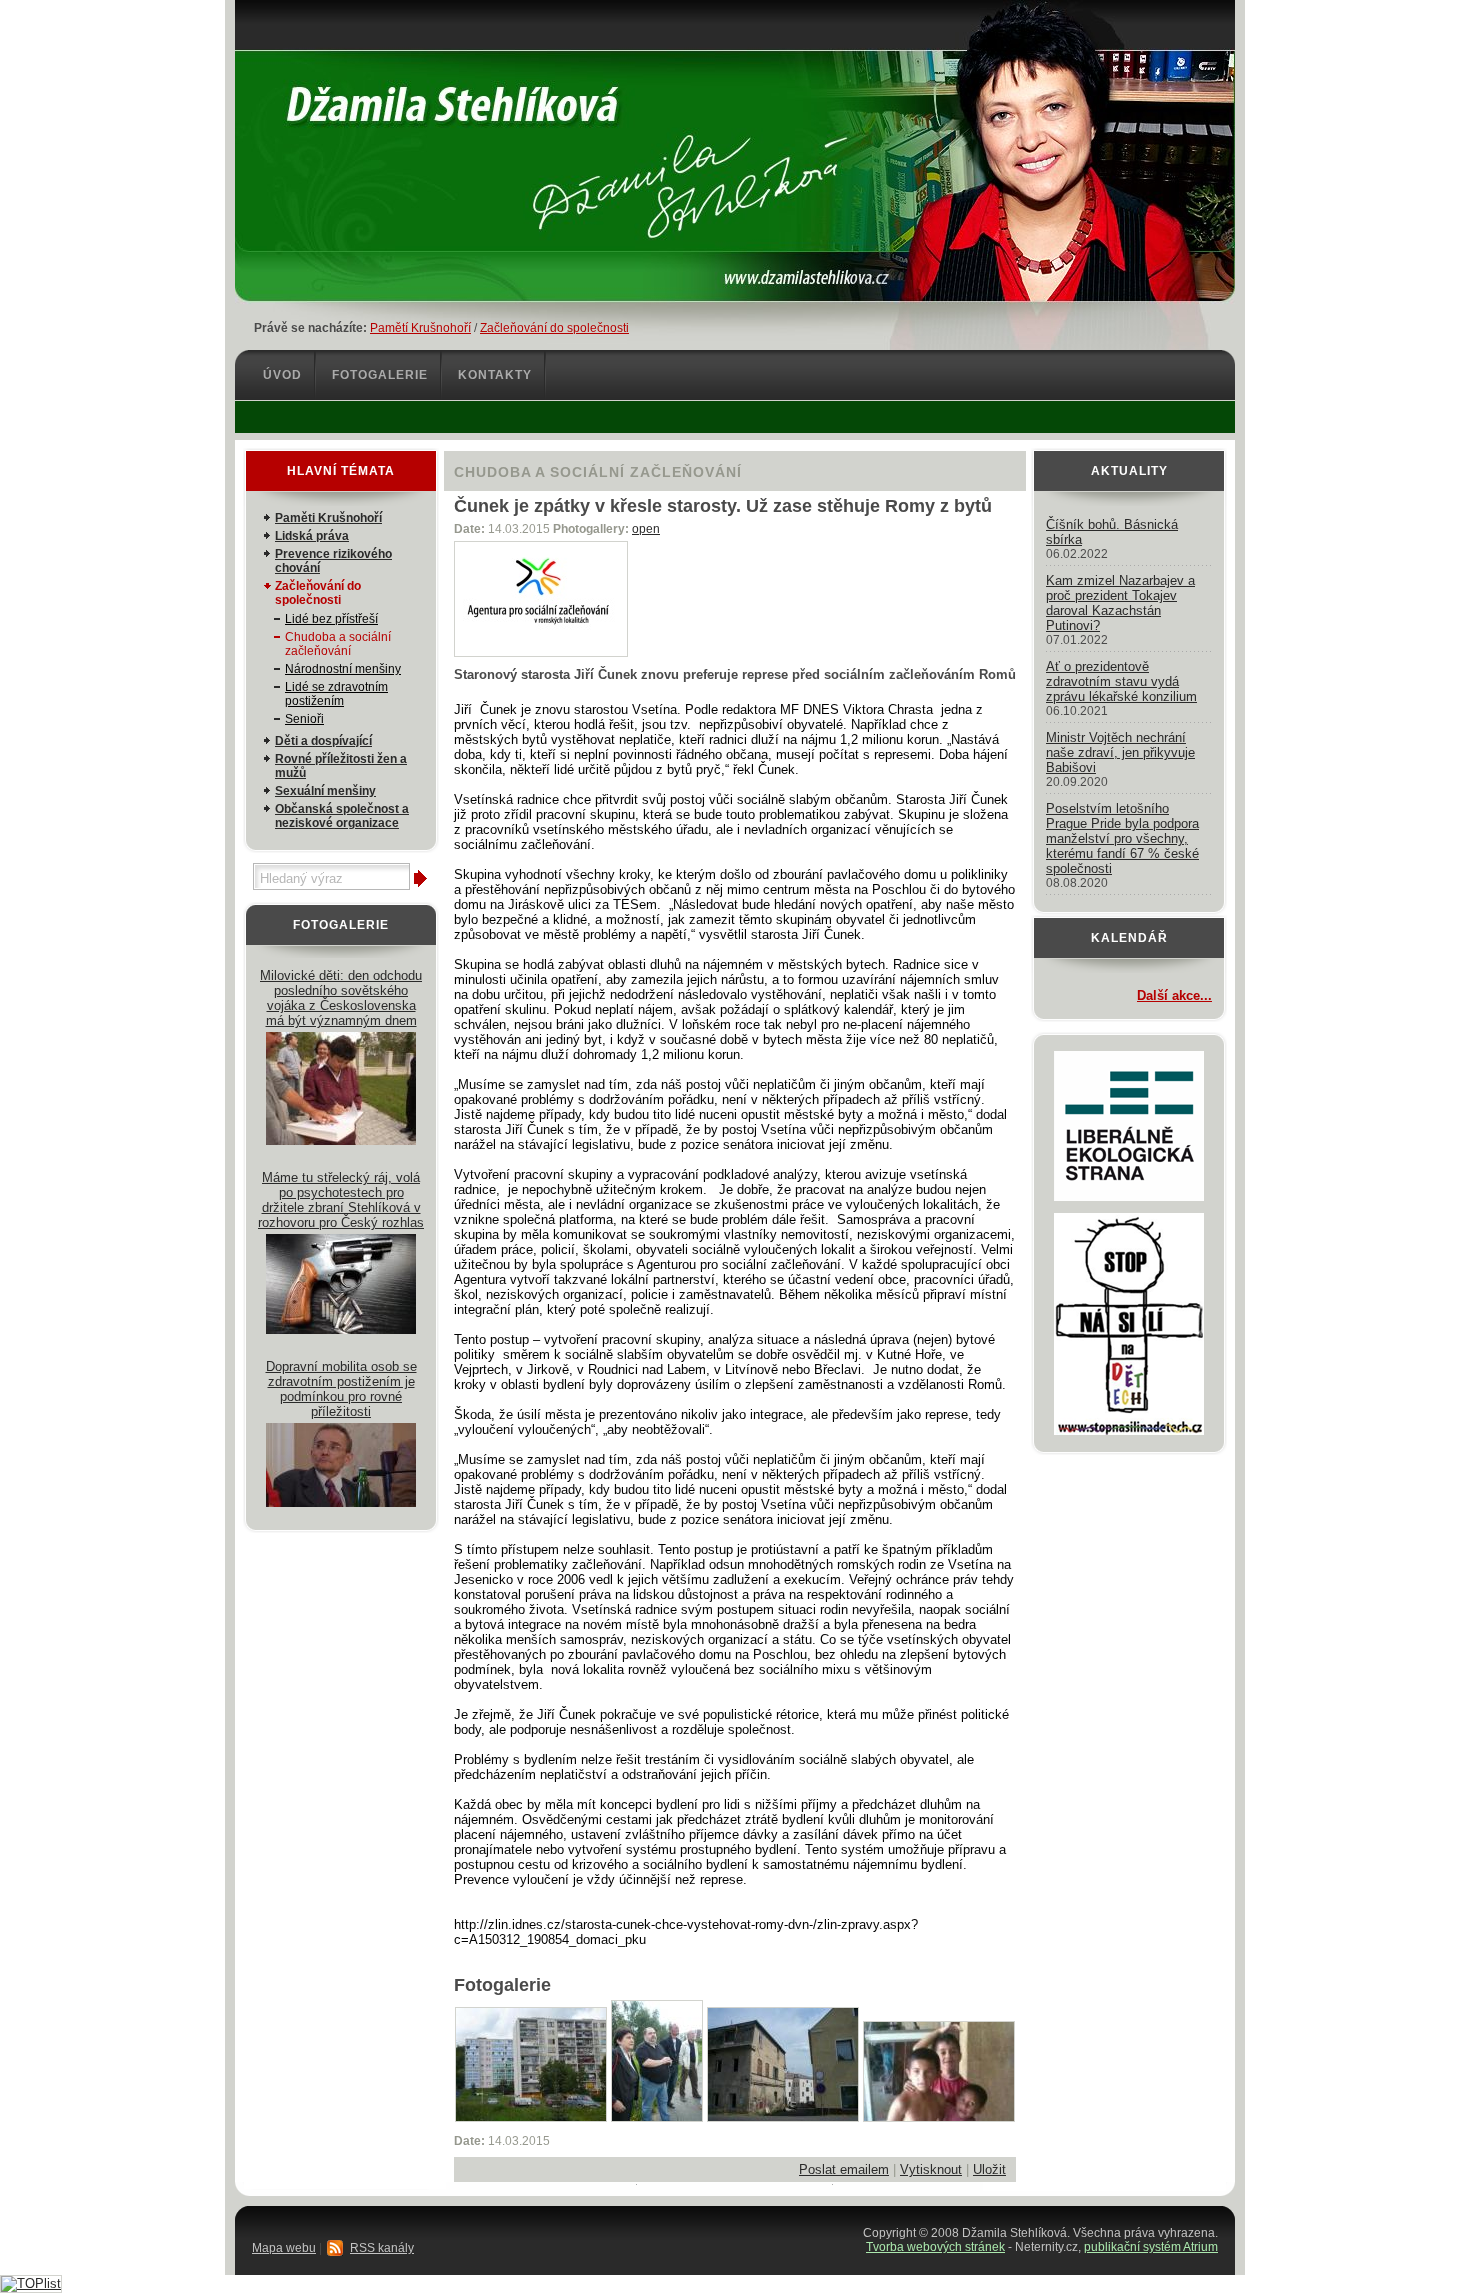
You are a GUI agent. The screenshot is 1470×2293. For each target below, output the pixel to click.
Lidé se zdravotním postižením (336, 694)
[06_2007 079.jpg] (531, 2117)
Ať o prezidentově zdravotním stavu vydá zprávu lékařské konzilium (1121, 681)
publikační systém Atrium (1151, 2247)
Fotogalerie (380, 375)
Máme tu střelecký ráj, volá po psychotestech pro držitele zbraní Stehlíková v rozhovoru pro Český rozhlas (341, 1200)
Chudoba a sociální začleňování (338, 644)
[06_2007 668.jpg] (783, 2117)
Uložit (989, 2169)
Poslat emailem (844, 2169)
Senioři (304, 719)
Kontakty (495, 375)
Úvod (282, 375)
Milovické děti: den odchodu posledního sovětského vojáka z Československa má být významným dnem (341, 998)
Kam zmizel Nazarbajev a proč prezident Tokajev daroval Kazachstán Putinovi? (1120, 603)
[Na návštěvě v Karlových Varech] (939, 2117)
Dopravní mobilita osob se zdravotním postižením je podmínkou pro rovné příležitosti (341, 1389)
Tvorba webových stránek (935, 2247)
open (646, 529)
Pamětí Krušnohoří (420, 328)
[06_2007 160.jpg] (657, 2117)
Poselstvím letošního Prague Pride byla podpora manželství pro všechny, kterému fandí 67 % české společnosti (1122, 838)
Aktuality (1129, 471)
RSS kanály (382, 2248)
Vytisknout (931, 2169)
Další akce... (1174, 995)
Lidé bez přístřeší (331, 619)
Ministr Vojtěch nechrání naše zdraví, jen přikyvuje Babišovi (1120, 752)
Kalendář (1129, 938)
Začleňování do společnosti (554, 328)
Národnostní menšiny (343, 669)
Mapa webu (284, 2248)
